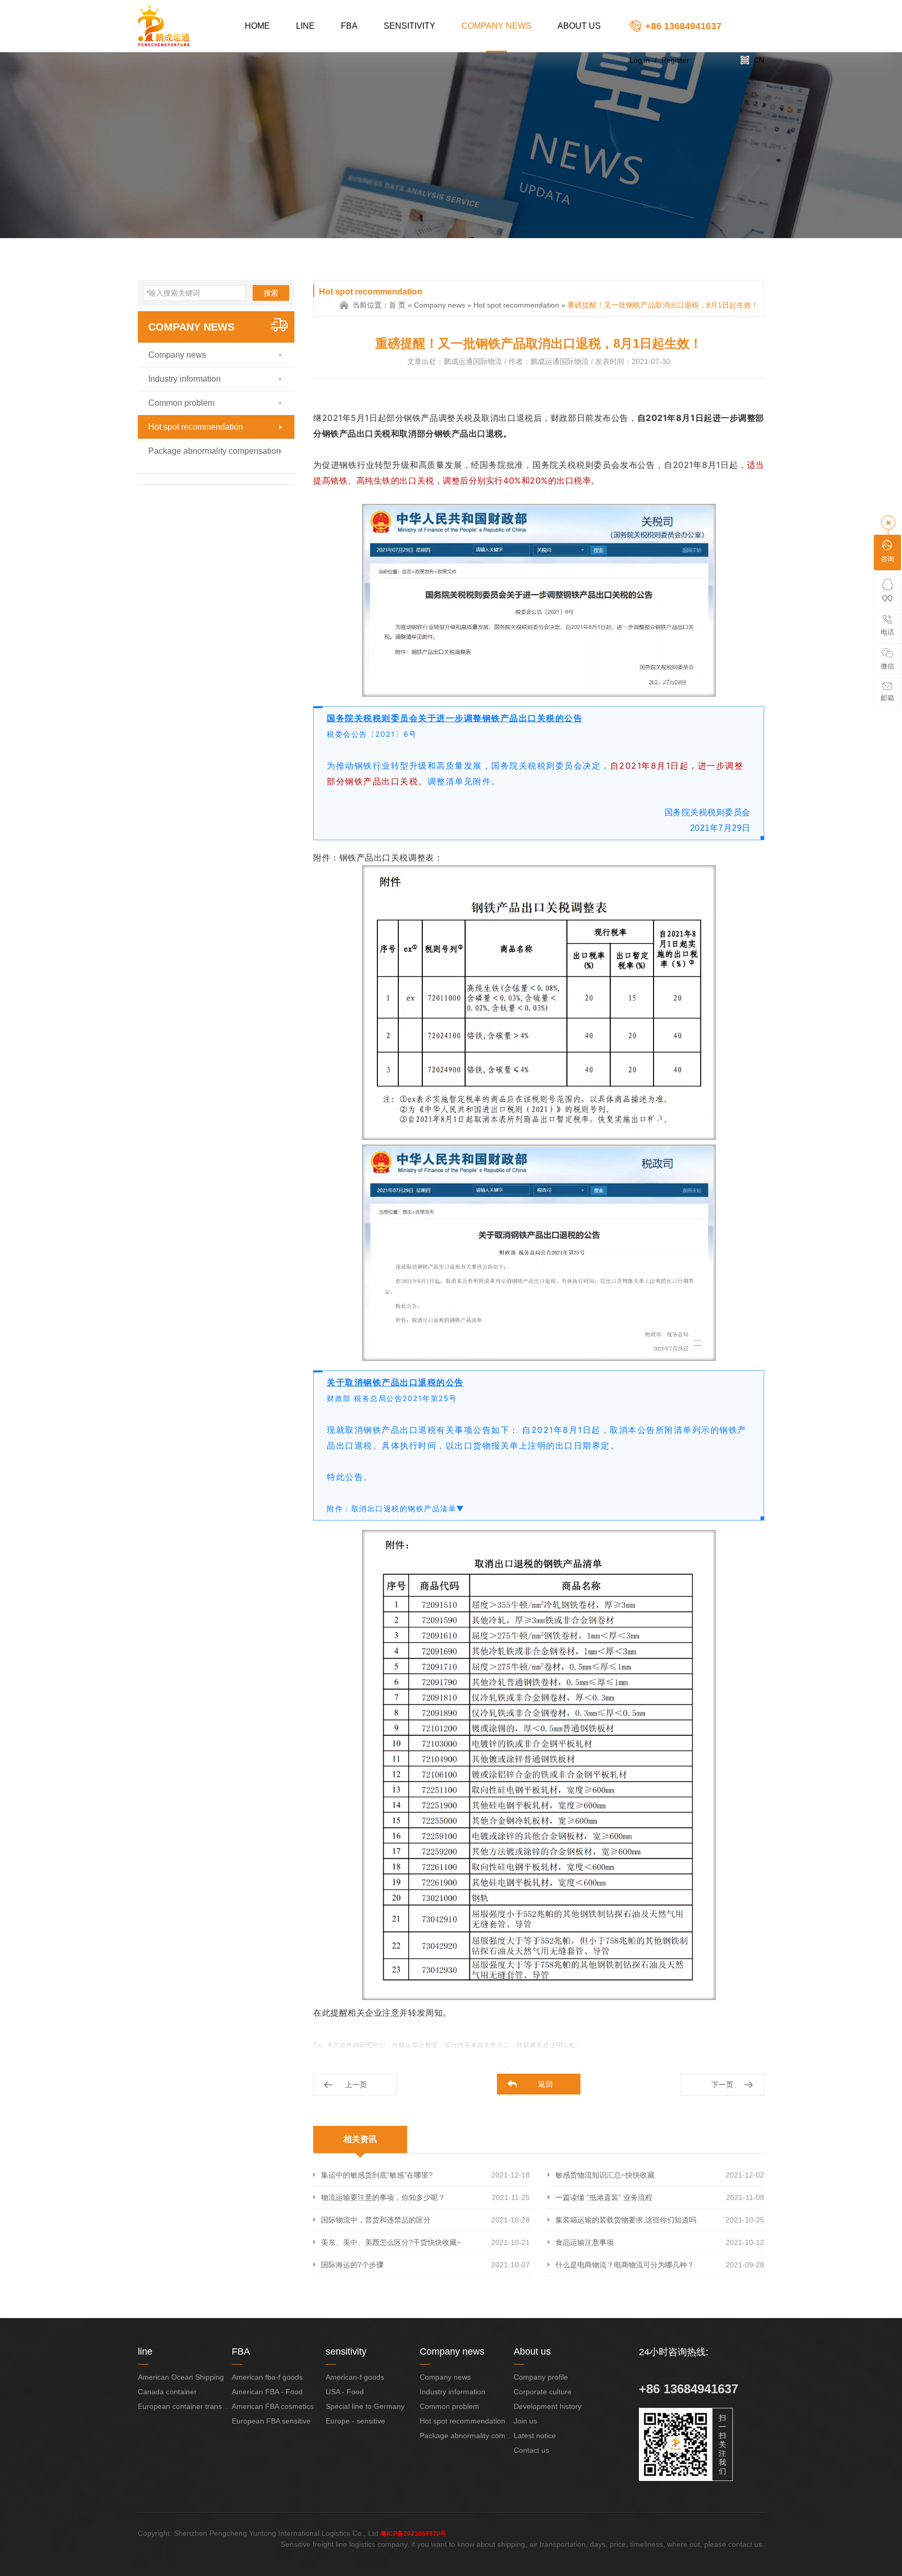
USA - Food (345, 2392)
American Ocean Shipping (181, 2377)
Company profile (541, 2377)
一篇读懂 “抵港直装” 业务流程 (604, 2197)
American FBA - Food (267, 2392)
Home (257, 26)
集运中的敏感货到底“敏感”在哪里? (377, 2175)
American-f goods (355, 2377)
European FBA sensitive (271, 2421)
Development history (548, 2406)
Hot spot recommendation (196, 427)
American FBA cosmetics (273, 2406)
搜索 (271, 293)
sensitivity (410, 26)
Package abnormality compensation (215, 451)
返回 (545, 2084)
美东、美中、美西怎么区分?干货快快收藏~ (391, 2242)
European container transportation (194, 2406)
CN (759, 60)
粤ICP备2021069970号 (413, 2534)
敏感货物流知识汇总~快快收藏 (605, 2175)
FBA (349, 26)
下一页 (722, 2085)
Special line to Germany (365, 2406)
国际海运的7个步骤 (352, 2265)
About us (579, 26)
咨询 (887, 559)
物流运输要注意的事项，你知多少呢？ (383, 2197)
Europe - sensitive (355, 2421)
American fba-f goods (267, 2377)
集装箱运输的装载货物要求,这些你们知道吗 (626, 2220)
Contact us (531, 2450)
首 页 (397, 305)
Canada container (167, 2392)
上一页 (356, 2085)
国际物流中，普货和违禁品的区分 (376, 2220)
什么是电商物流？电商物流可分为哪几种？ (625, 2265)
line (305, 26)
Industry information (185, 379)
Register (675, 60)
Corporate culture (543, 2392)
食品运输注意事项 (585, 2242)
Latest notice (535, 2436)
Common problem (181, 403)
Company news (496, 26)
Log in (640, 60)
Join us (525, 2421)
